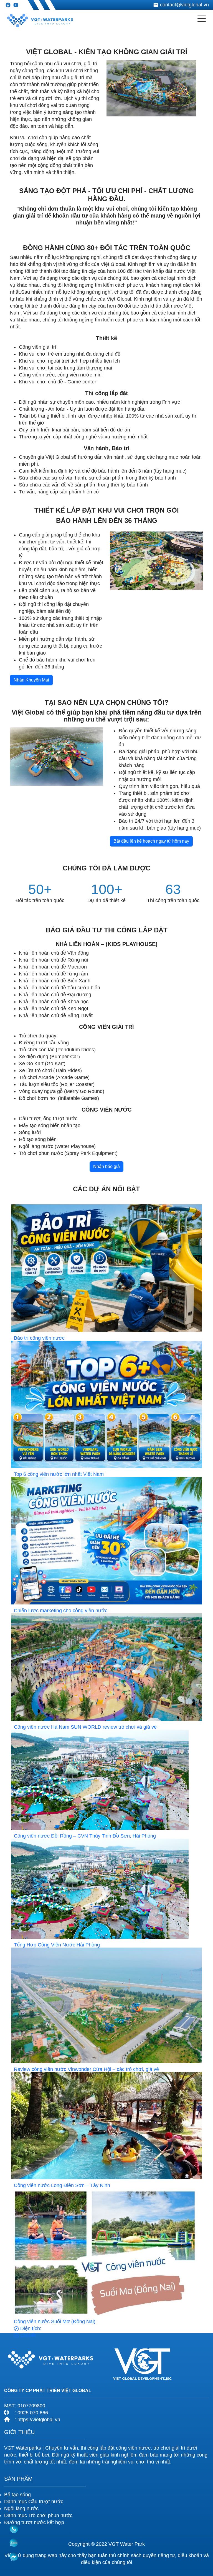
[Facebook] (8, 5)
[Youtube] (16, 5)
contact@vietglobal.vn (184, 5)
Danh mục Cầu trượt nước (34, 2502)
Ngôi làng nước (21, 2508)
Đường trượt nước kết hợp (34, 2522)
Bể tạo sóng (17, 2495)
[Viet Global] (40, 19)
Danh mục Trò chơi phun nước (38, 2515)
